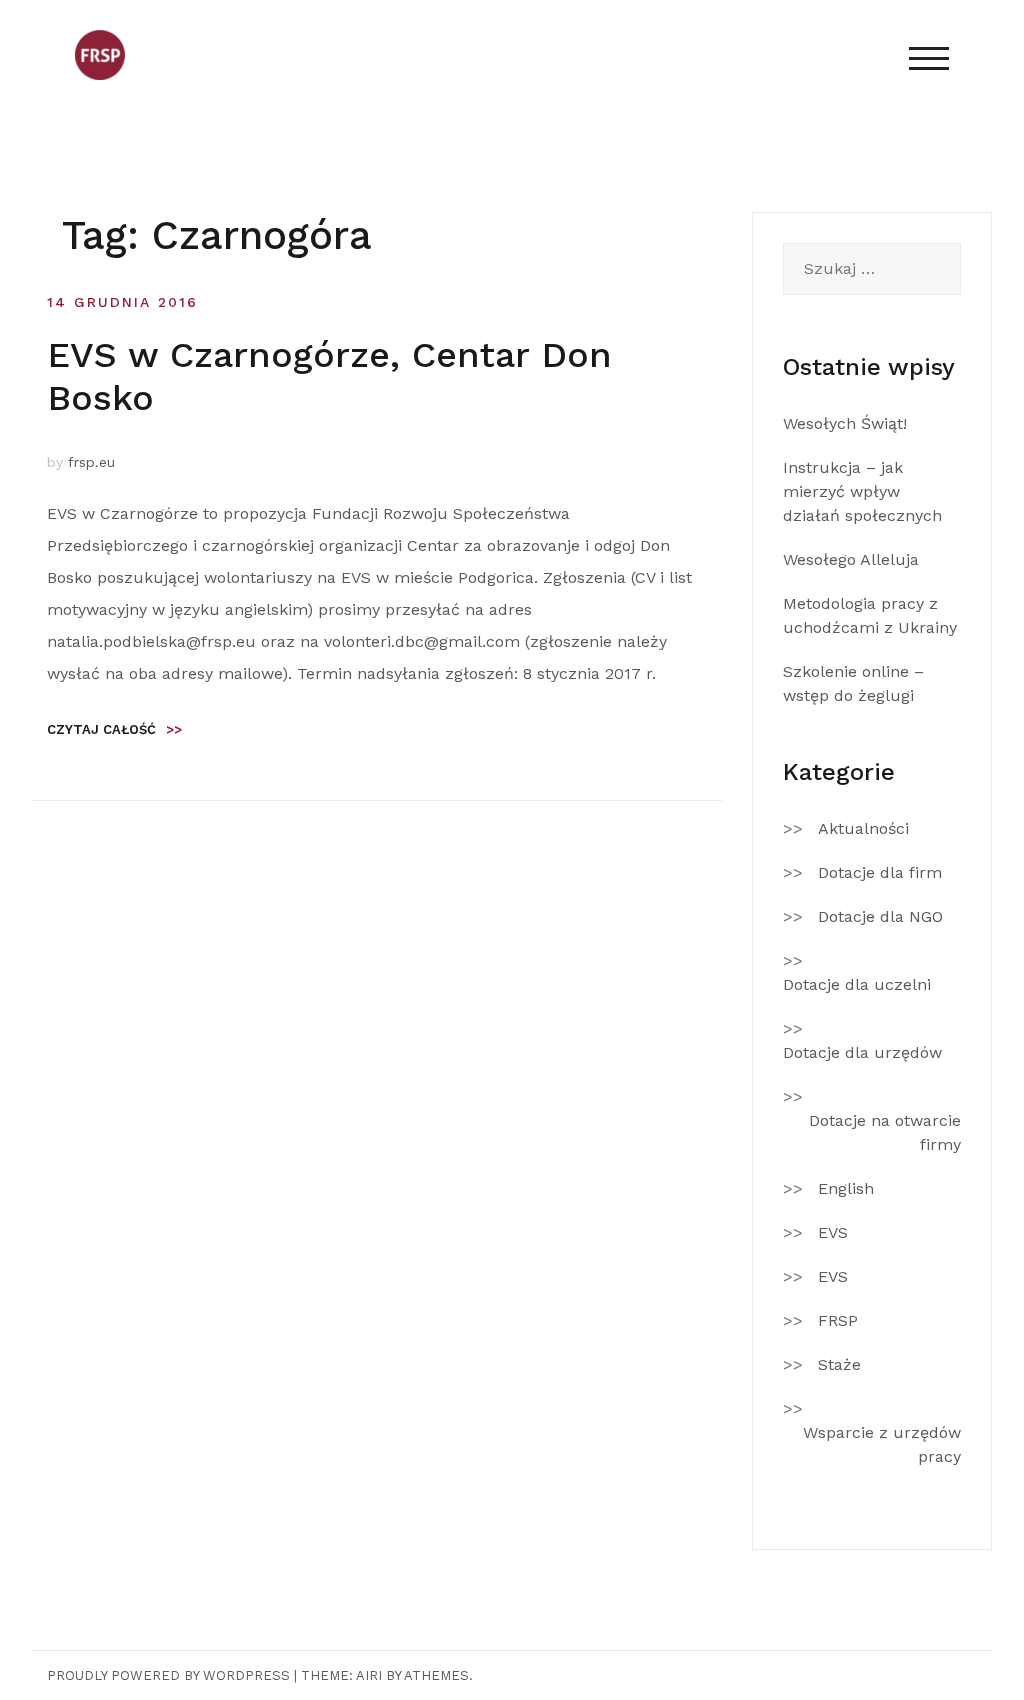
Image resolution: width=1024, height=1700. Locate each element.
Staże (839, 1364)
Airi (369, 1675)
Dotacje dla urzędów (862, 1052)
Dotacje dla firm (880, 872)
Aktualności (863, 828)
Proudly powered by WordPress (168, 1675)
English (846, 1188)
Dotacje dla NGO (880, 916)
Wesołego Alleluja (851, 559)
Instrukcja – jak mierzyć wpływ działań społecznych (862, 491)
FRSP (838, 1320)
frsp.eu (91, 462)
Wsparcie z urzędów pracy (882, 1444)
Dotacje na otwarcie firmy (885, 1132)
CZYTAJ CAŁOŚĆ (114, 729)
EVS (833, 1232)
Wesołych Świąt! (845, 423)
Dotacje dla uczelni (857, 984)
